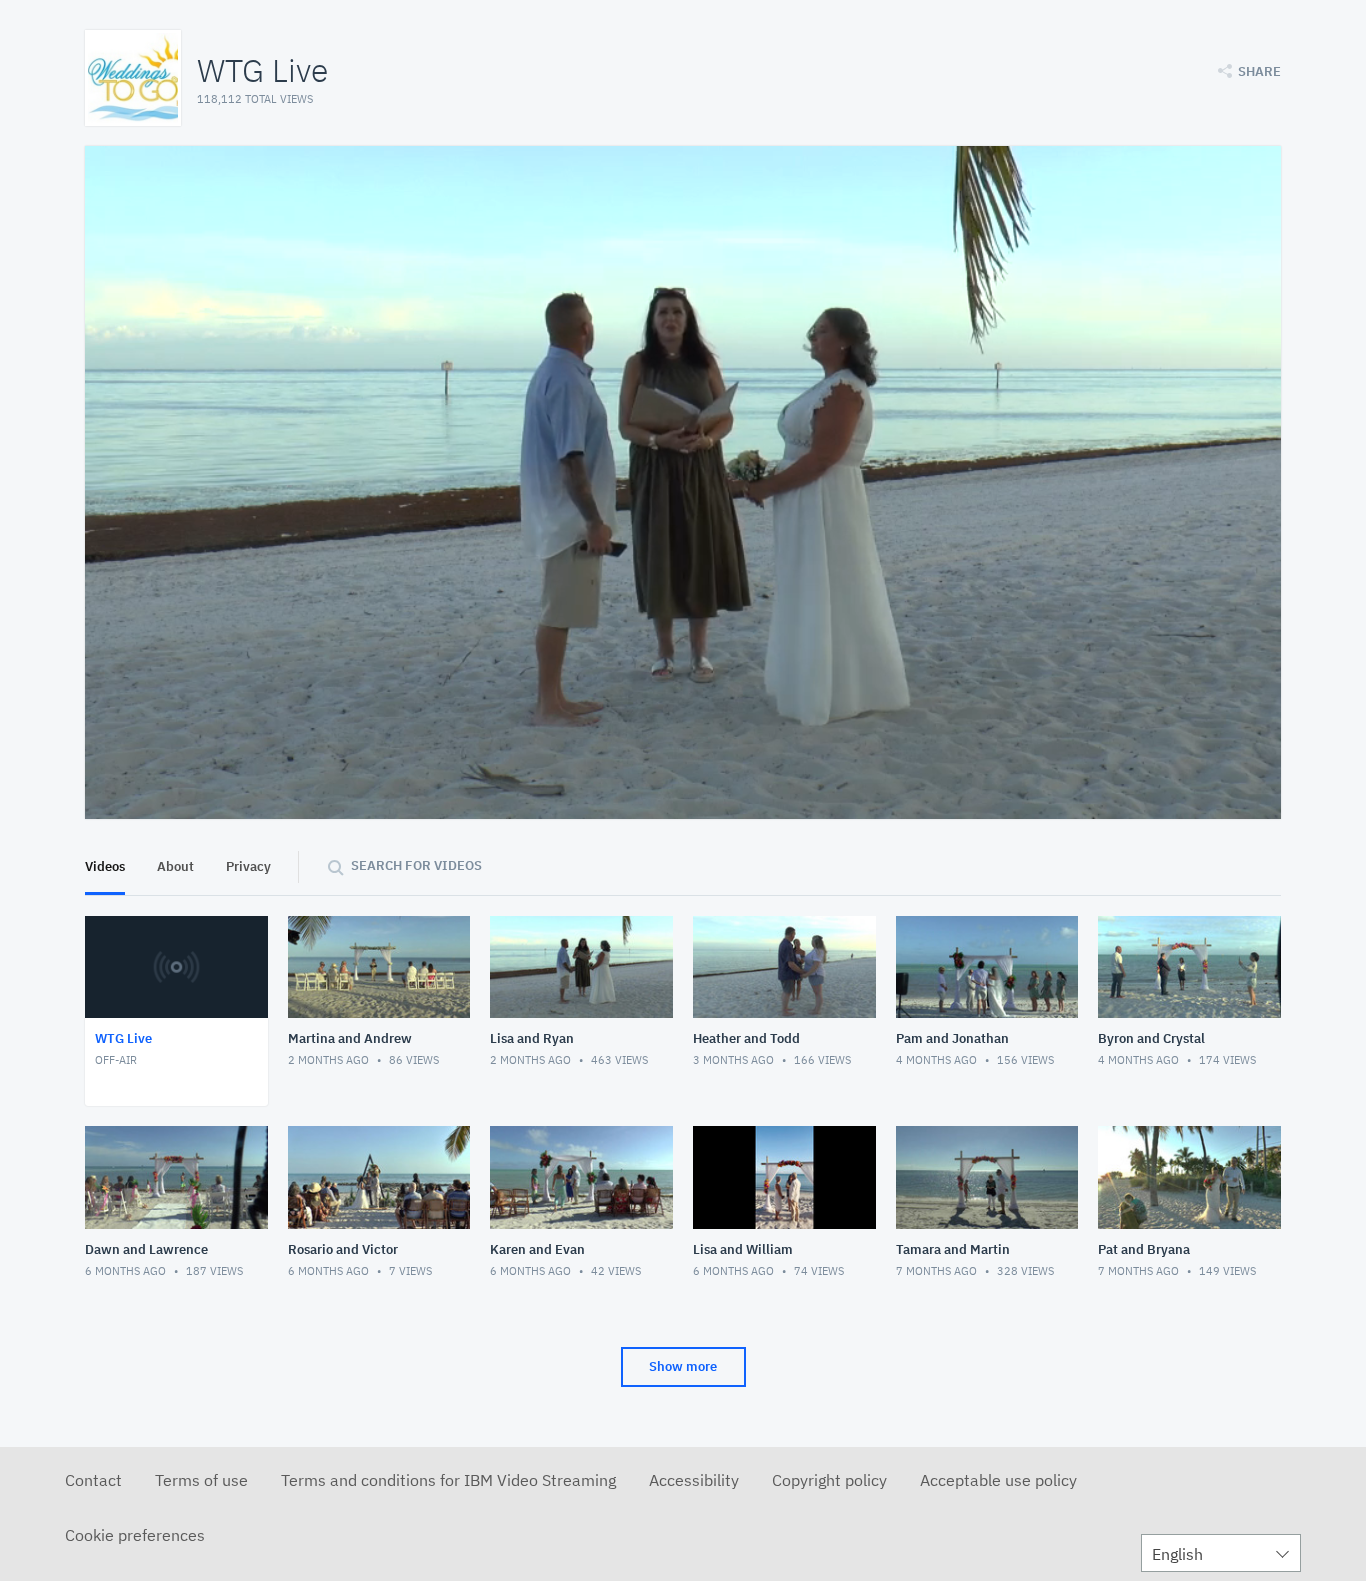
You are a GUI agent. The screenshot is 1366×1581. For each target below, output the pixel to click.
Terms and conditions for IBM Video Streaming (448, 1480)
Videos (105, 866)
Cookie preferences (135, 1535)
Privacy (248, 866)
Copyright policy (829, 1480)
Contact (93, 1480)
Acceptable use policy (998, 1480)
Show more (683, 1366)
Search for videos (416, 865)
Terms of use (201, 1480)
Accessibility (694, 1480)
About (175, 866)
